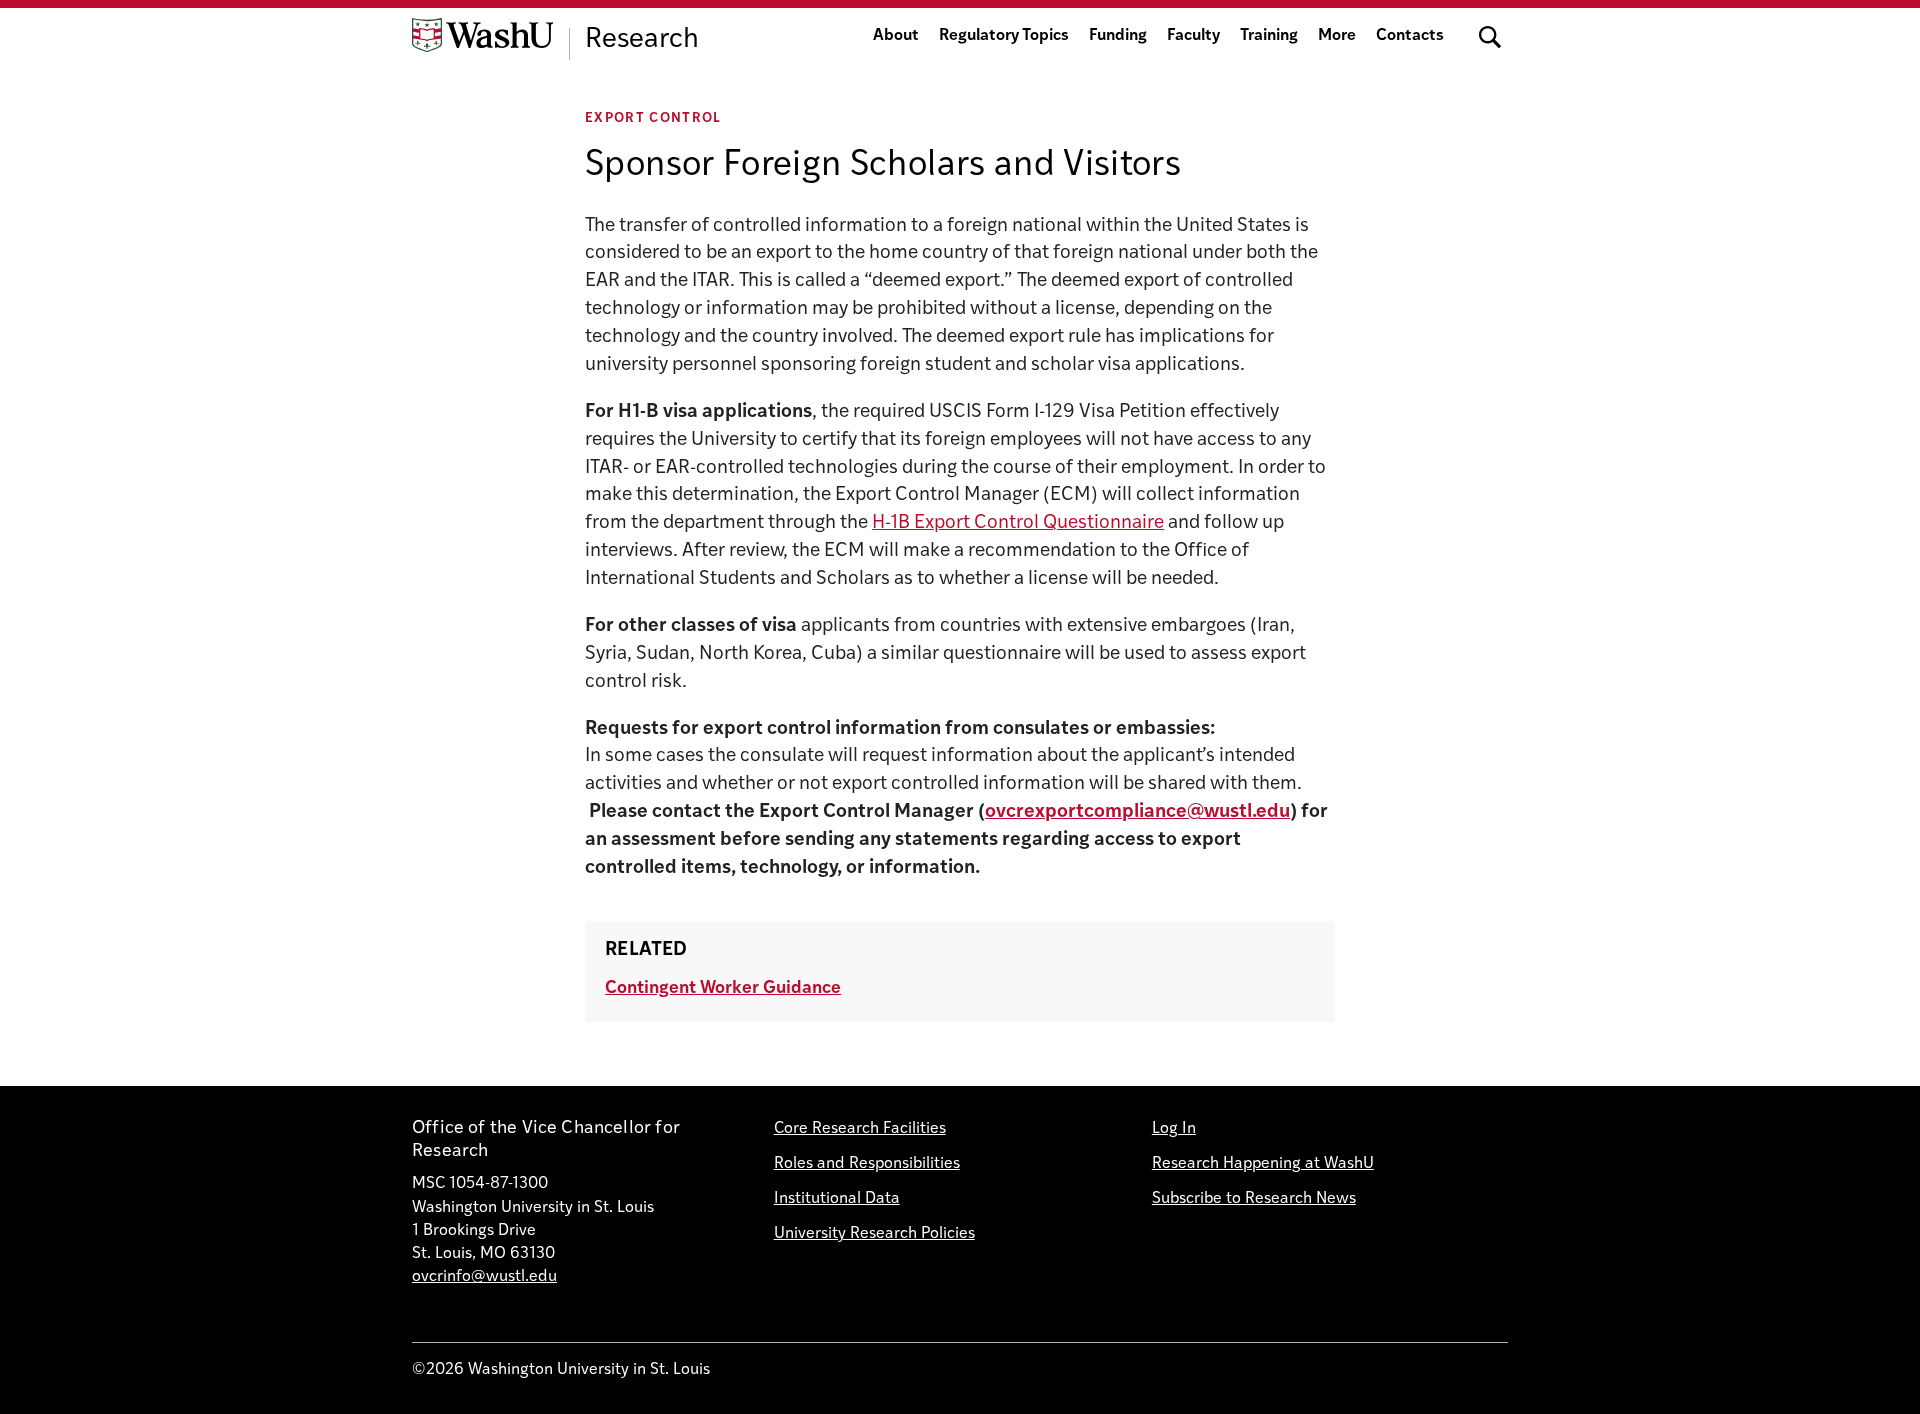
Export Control (653, 118)
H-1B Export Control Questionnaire (1018, 523)
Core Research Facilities (860, 1129)
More (1337, 36)
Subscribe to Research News (1254, 1199)
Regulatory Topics (1004, 36)
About (896, 36)
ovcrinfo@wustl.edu (484, 1277)
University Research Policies (874, 1234)
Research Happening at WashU (1263, 1164)
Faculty (1193, 36)
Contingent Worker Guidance (723, 988)
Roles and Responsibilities (867, 1164)
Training (1269, 36)
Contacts (1410, 36)
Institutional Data (837, 1199)
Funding (1118, 36)
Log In (1174, 1129)
